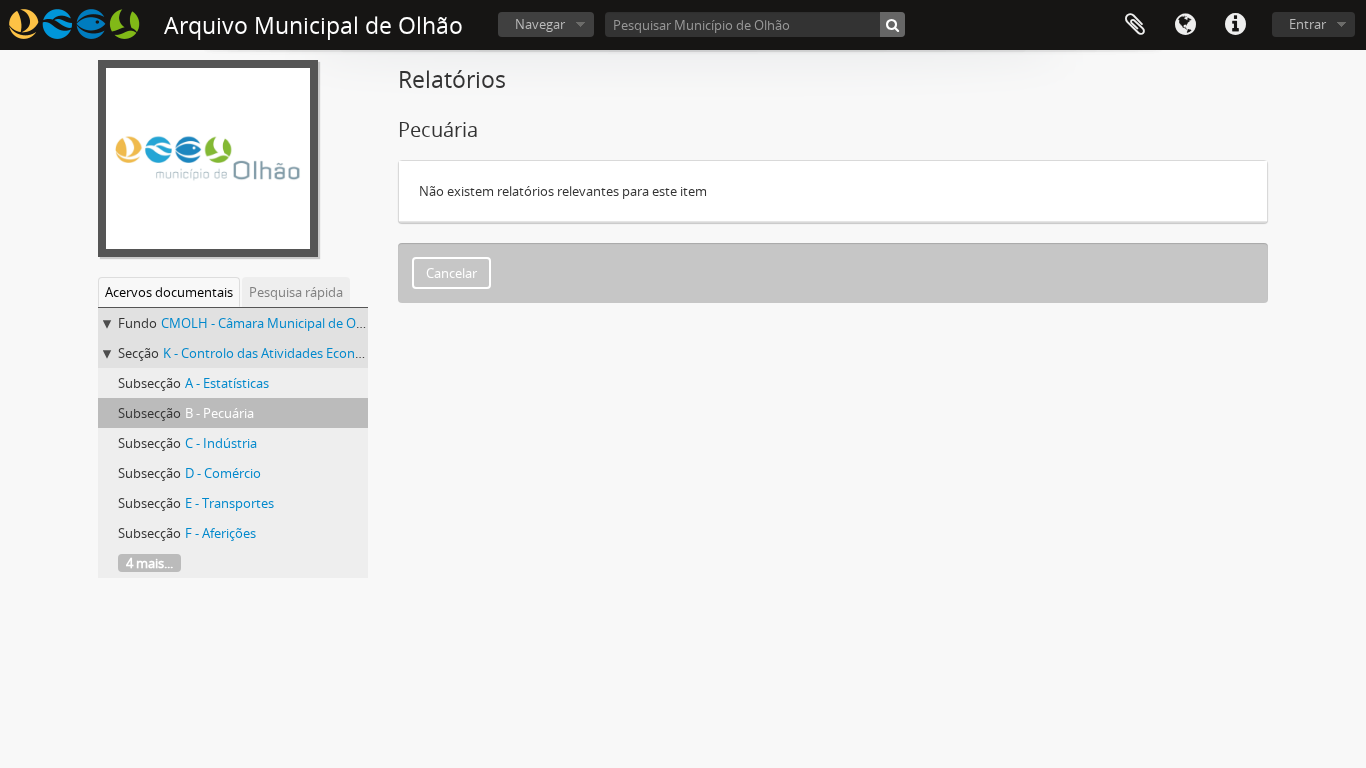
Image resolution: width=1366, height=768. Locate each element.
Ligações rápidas (1235, 25)
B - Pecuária (219, 413)
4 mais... (149, 563)
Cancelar (451, 273)
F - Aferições (220, 533)
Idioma (1185, 25)
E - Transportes (229, 503)
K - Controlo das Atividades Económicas (280, 353)
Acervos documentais (169, 292)
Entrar (1307, 24)
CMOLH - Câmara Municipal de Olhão (271, 323)
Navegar (540, 24)
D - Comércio (223, 473)
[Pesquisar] (892, 24)
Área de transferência (1135, 25)
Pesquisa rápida (296, 292)
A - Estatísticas (227, 383)
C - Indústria (221, 443)
